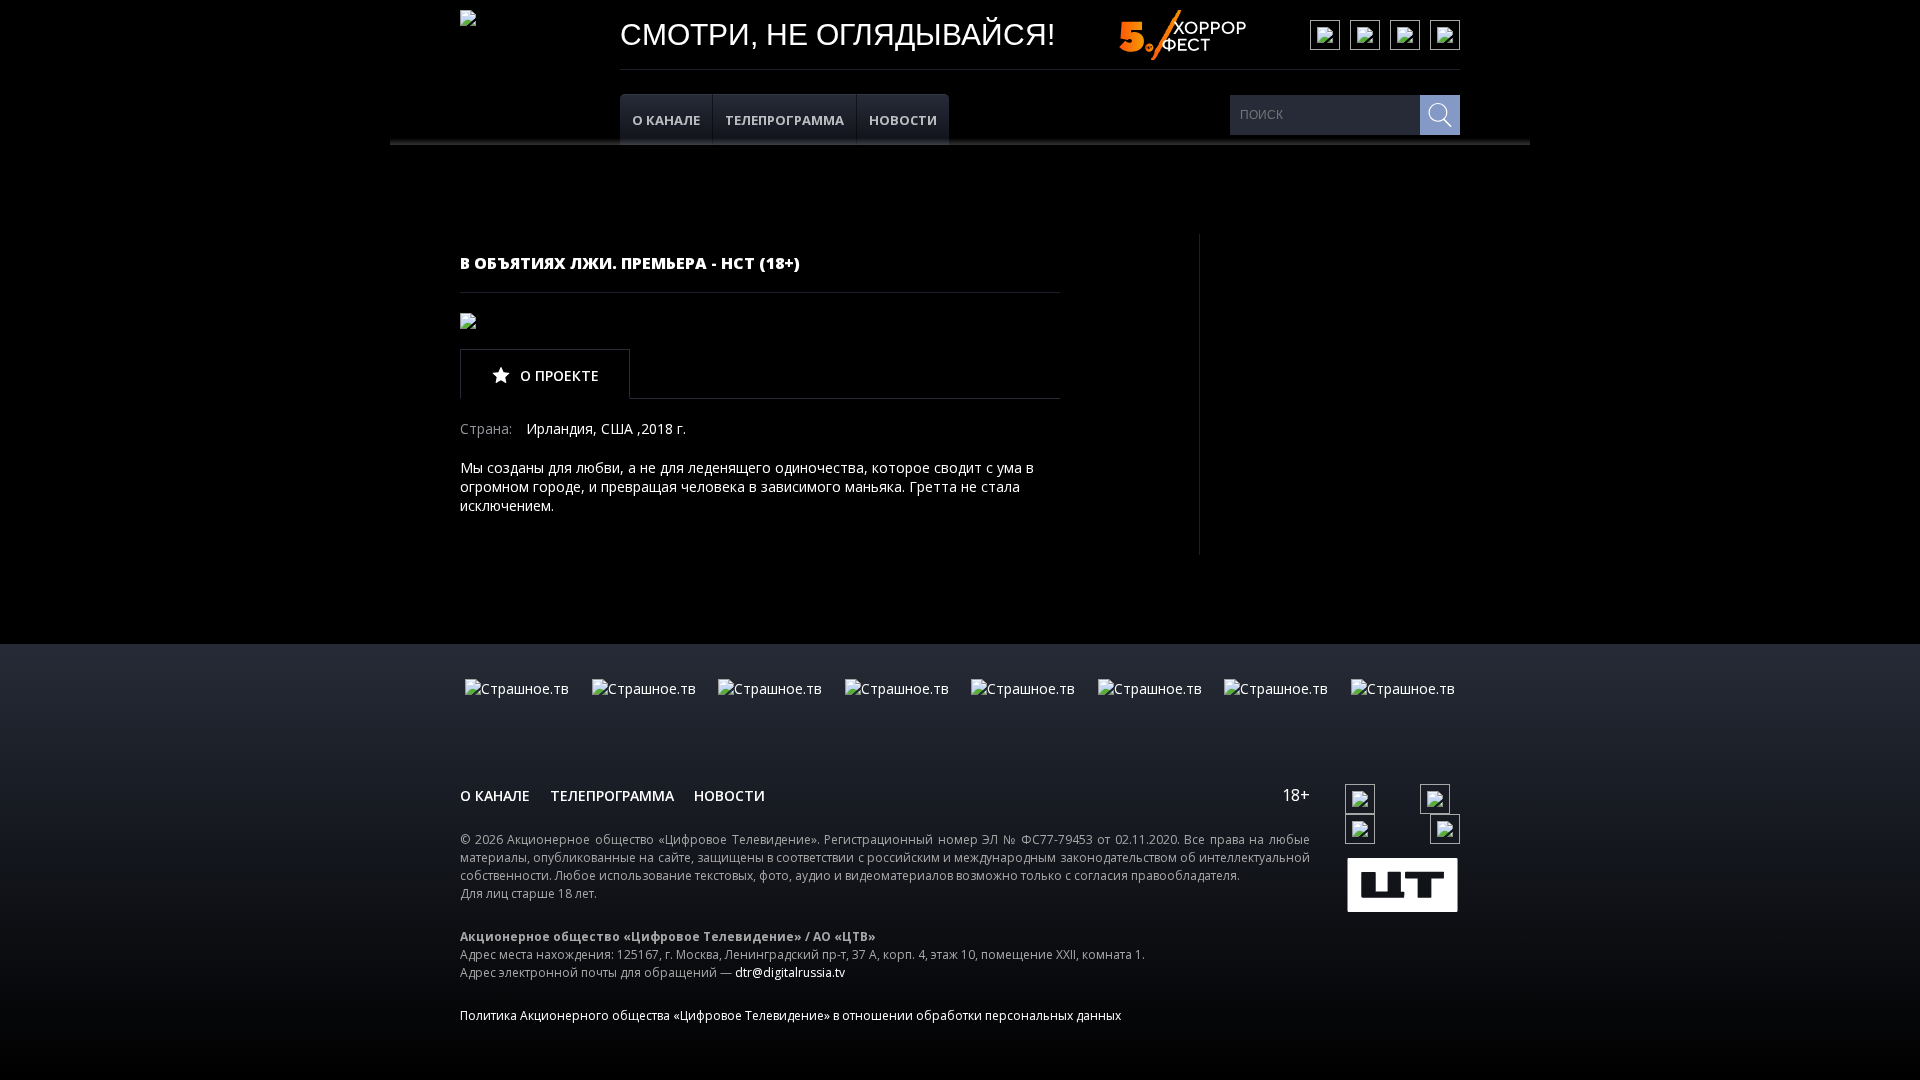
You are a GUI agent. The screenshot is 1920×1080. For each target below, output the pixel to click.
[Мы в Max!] (1445, 35)
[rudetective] (1150, 709)
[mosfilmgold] (897, 709)
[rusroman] (1276, 709)
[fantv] (770, 709)
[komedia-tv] (1023, 709)
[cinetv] (517, 709)
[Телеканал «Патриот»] (1403, 709)
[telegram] (1405, 35)
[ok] (1365, 35)
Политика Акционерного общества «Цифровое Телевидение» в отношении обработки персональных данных (790, 1015)
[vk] (1325, 35)
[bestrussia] (644, 709)
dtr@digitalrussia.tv (790, 972)
